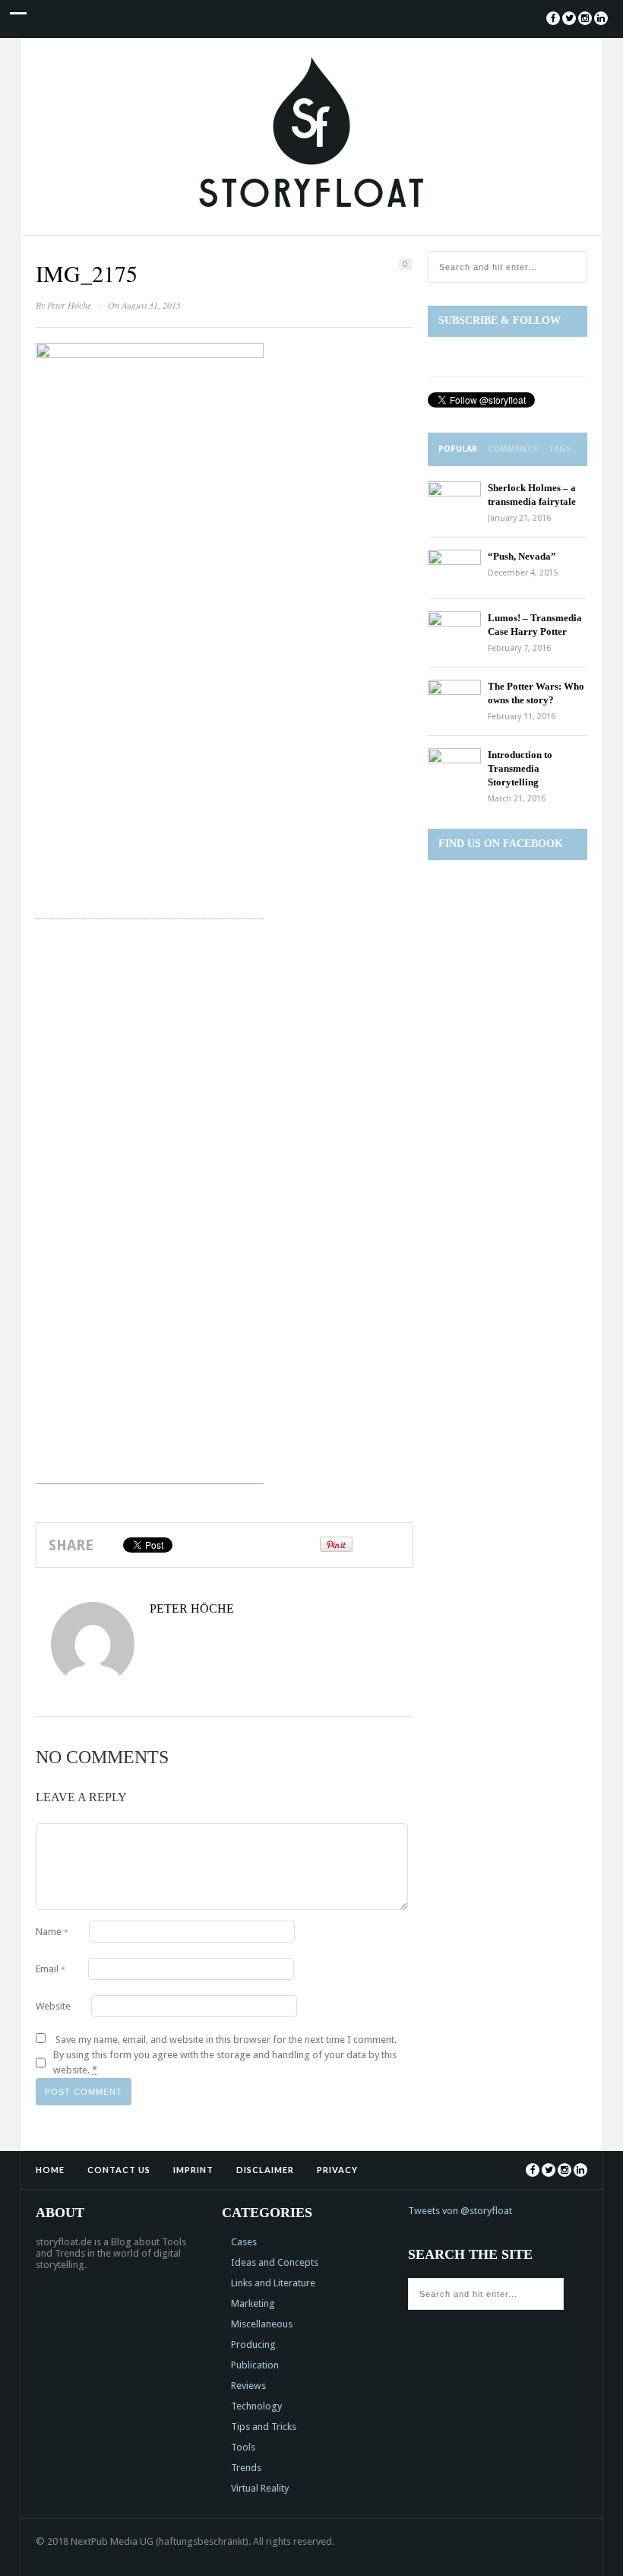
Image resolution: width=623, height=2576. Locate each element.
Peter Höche (69, 305)
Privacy (337, 2170)
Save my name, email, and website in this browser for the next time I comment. (226, 2040)
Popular (458, 449)
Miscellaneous (262, 2324)
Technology (256, 2406)
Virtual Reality (260, 2488)
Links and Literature (273, 2283)
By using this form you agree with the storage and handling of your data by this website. (225, 2062)
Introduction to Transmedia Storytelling (520, 768)
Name (52, 1932)
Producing (253, 2344)
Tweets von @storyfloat (460, 2211)
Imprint (193, 2170)
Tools (243, 2447)
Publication (255, 2365)
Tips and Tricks (264, 2427)
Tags (560, 449)
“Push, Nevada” (522, 556)
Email (51, 1969)
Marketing (253, 2303)
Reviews (248, 2386)
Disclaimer (265, 2170)
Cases (244, 2242)
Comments (513, 449)
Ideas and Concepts (275, 2262)
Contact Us (119, 2170)
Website (53, 2006)
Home (50, 2170)
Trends (246, 2468)
